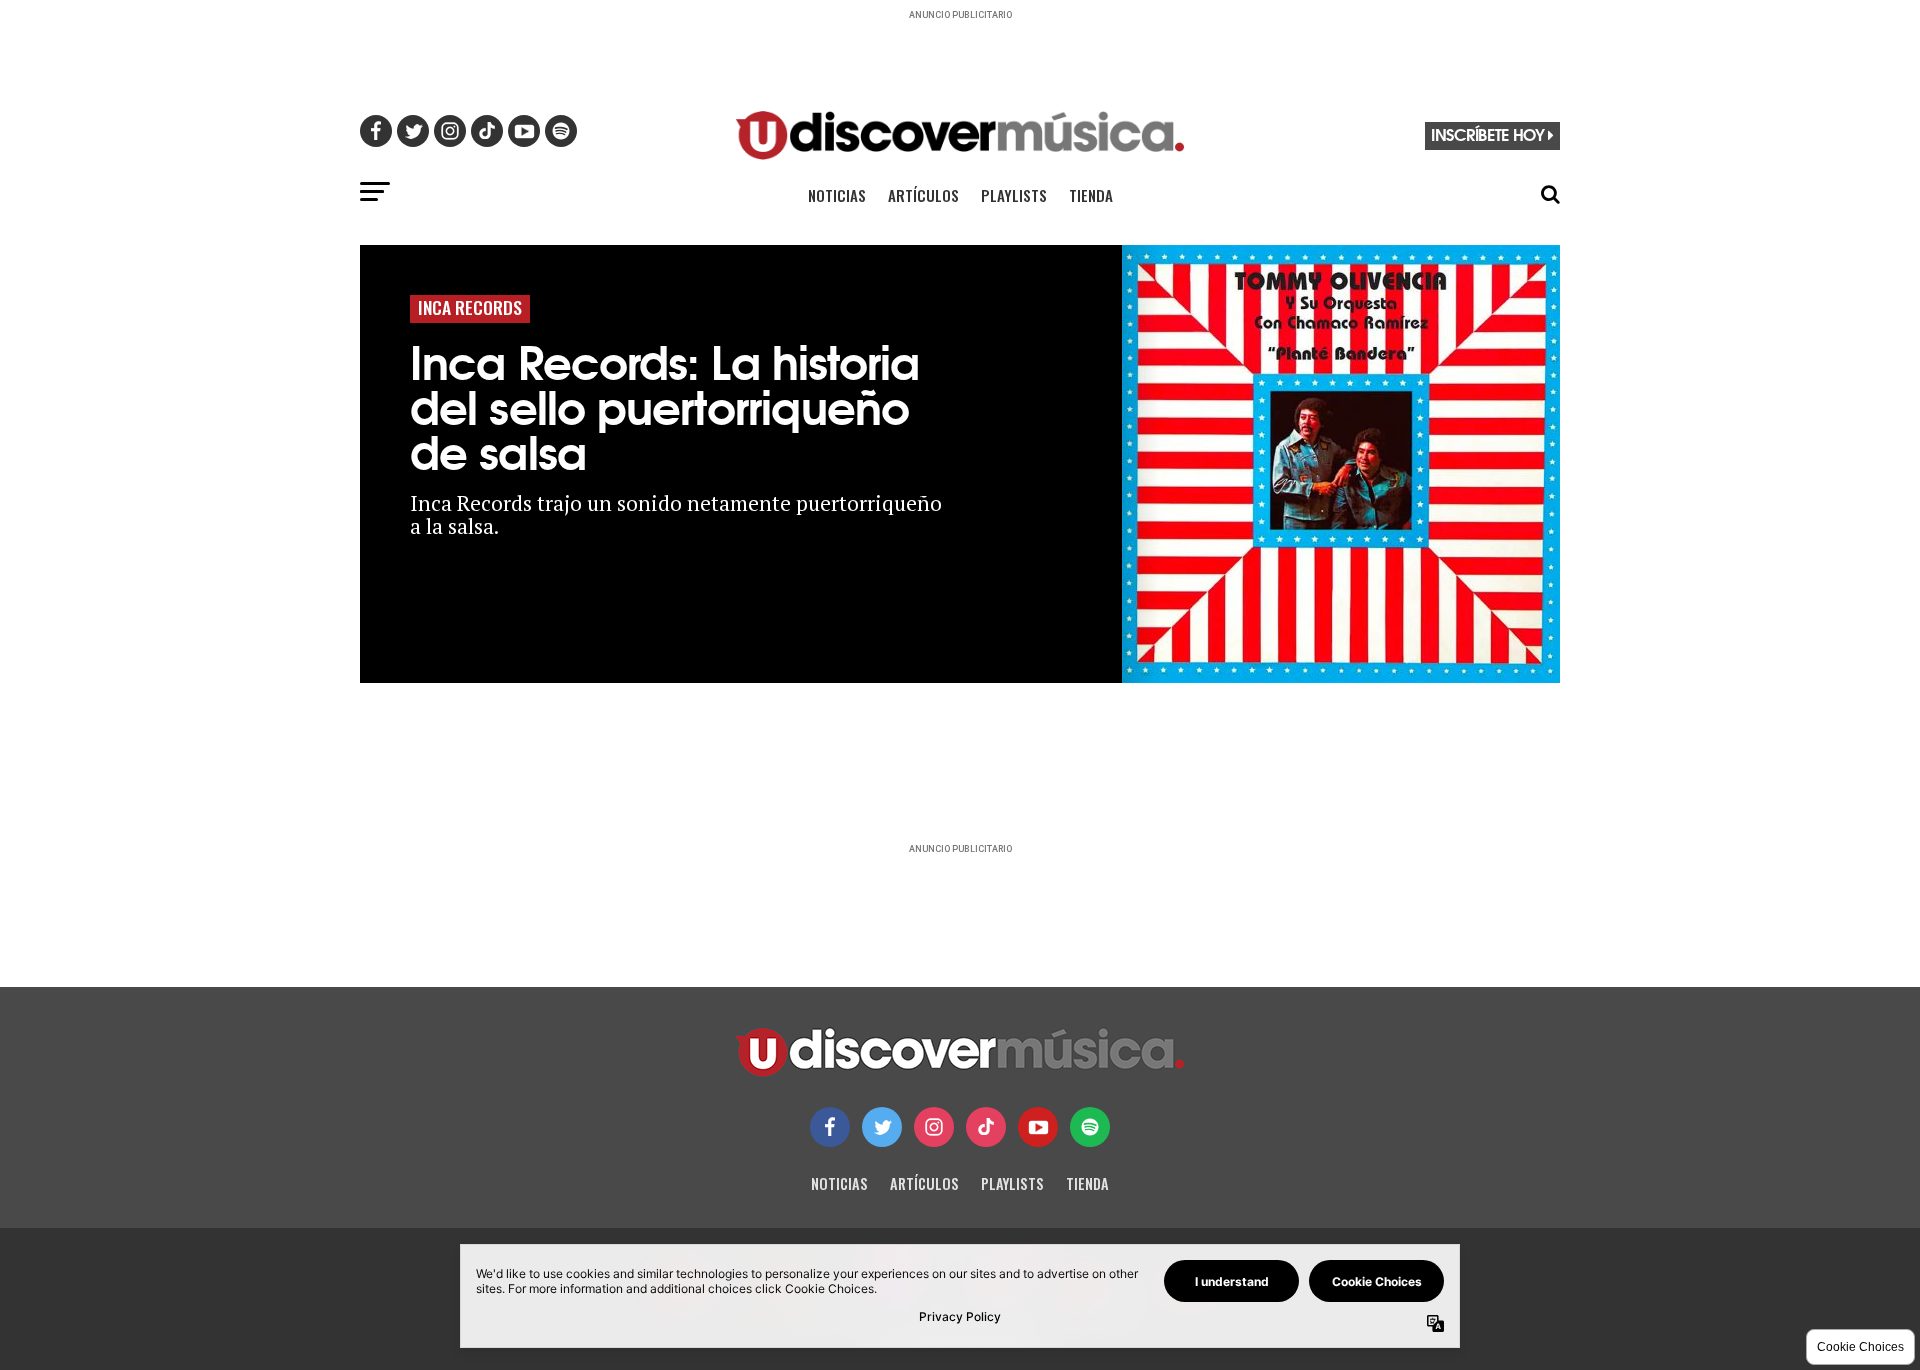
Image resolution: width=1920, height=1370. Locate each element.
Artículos (923, 195)
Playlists (1014, 195)
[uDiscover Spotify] (1090, 1127)
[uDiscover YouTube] (1038, 1127)
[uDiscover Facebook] (830, 1127)
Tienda (1091, 195)
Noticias (837, 195)
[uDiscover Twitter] (882, 1127)
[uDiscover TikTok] (986, 1127)
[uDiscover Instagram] (934, 1127)
